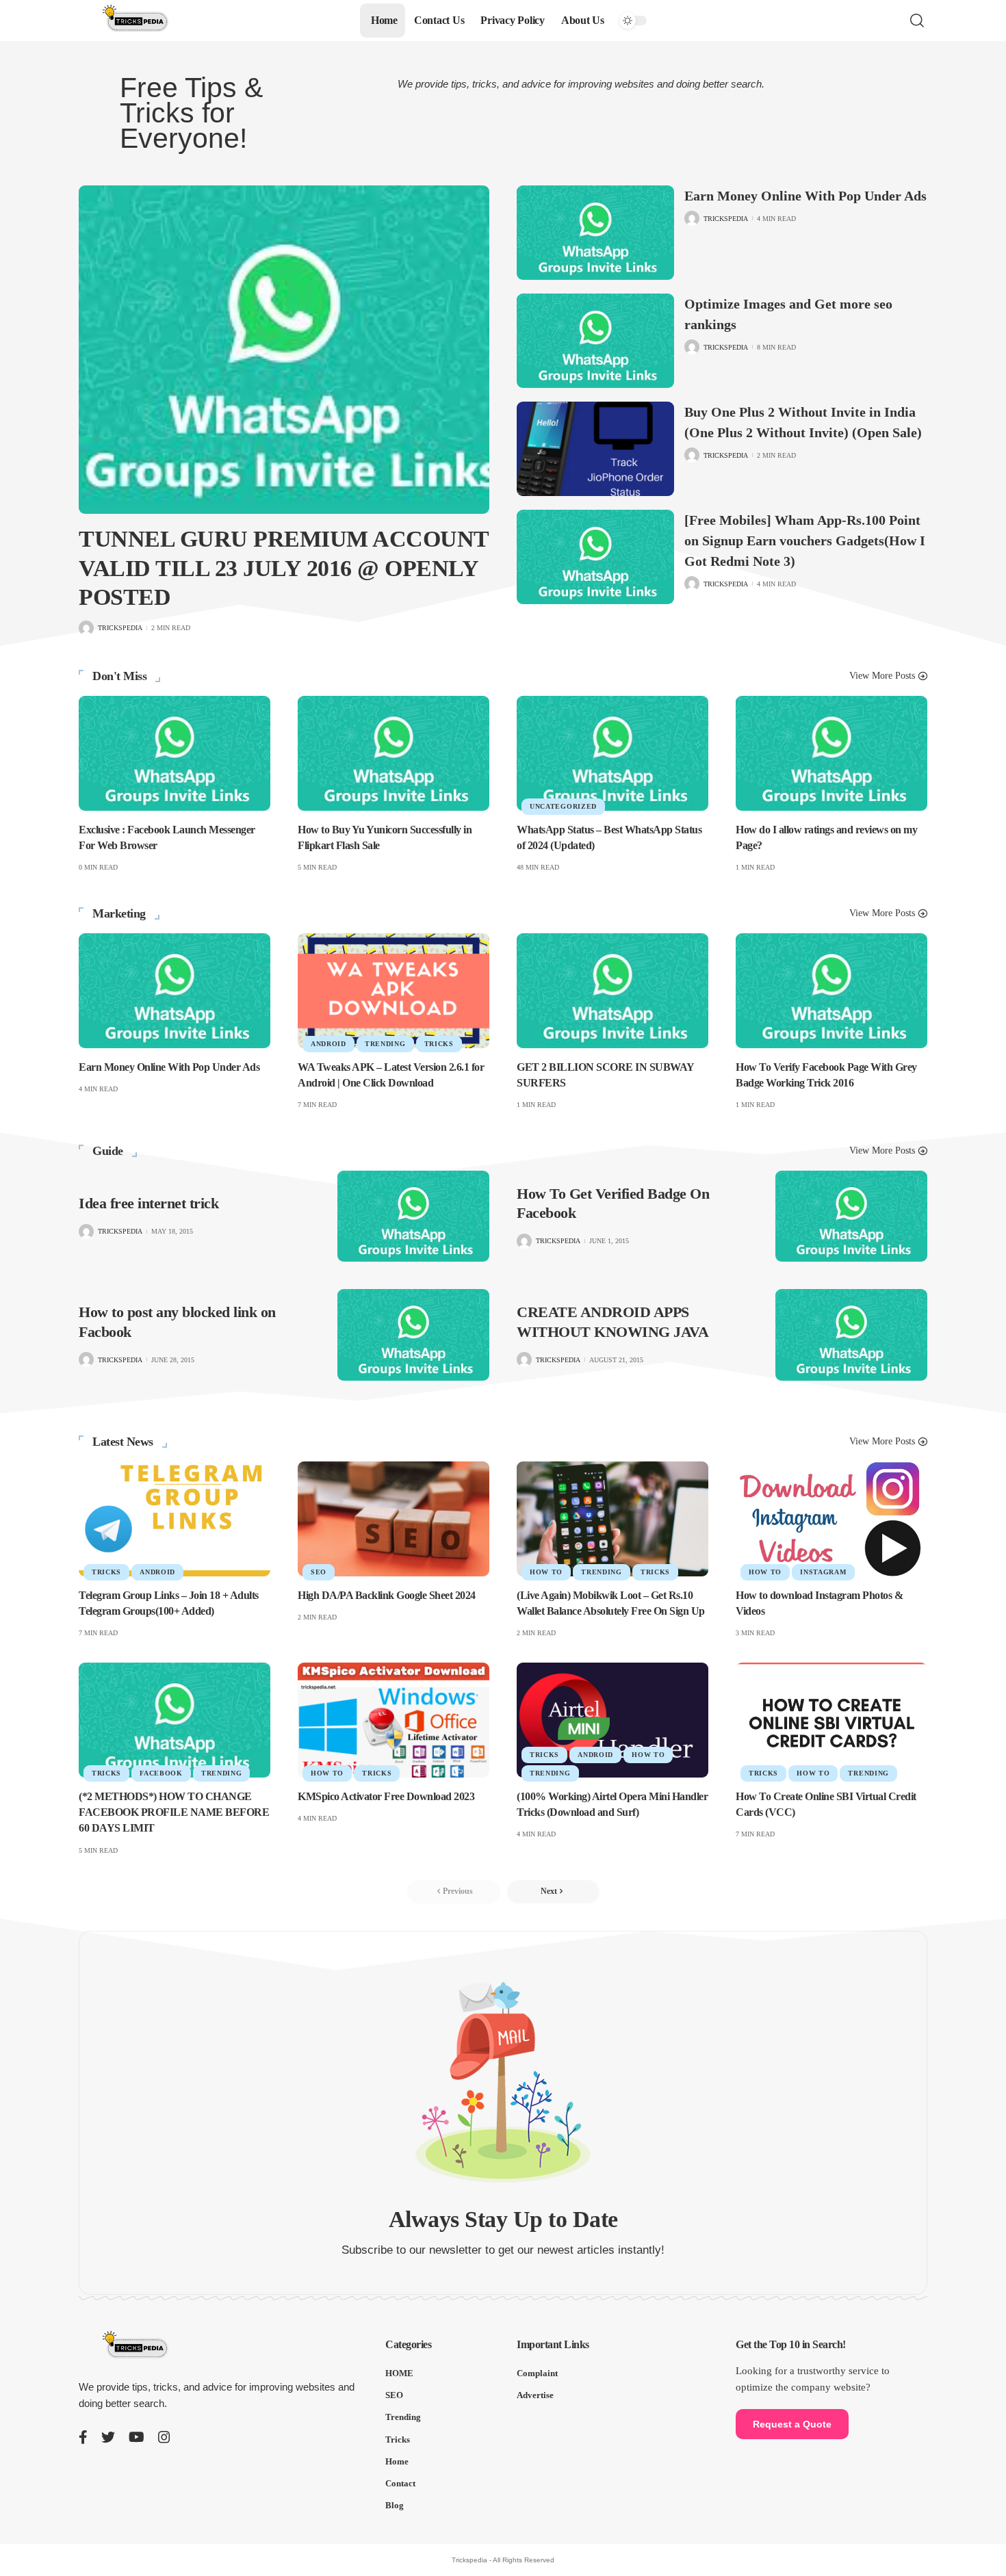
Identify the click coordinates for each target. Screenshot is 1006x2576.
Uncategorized (563, 806)
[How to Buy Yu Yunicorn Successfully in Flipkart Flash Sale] (394, 753)
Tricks (439, 1044)
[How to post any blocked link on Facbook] (413, 1335)
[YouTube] (137, 2437)
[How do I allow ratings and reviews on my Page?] (831, 753)
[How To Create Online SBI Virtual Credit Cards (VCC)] (831, 1720)
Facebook (161, 1773)
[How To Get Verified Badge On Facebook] (851, 1216)
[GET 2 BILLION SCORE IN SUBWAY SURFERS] (612, 991)
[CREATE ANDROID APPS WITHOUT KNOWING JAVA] (851, 1335)
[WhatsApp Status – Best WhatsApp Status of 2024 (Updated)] (612, 753)
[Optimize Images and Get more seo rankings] (595, 341)
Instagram (823, 1572)
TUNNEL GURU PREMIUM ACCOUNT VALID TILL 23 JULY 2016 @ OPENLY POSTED (284, 568)
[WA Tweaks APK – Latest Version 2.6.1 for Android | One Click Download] (394, 991)
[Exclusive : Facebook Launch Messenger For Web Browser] (175, 753)
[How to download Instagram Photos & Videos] (831, 1519)
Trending (385, 1044)
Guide (108, 1151)
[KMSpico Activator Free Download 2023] (394, 1720)
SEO (319, 1572)
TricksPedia (120, 628)
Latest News (123, 1442)
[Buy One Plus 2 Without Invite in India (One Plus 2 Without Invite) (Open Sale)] (595, 449)
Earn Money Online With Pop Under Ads (805, 196)
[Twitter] (108, 2437)
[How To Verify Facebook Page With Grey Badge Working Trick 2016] (831, 991)
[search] (917, 21)
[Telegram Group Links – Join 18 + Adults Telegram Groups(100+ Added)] (175, 1519)
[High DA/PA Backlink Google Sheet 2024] (394, 1519)
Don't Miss (119, 676)
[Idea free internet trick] (413, 1216)
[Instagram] (164, 2437)
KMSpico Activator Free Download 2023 (386, 1796)
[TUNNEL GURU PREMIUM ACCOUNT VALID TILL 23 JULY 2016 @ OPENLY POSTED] (284, 350)
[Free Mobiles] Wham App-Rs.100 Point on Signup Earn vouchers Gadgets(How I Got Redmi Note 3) (805, 541)
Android (328, 1044)
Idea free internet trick (149, 1203)
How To (546, 1572)
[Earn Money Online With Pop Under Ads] (595, 233)
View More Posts (882, 676)
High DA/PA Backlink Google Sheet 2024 (387, 1595)
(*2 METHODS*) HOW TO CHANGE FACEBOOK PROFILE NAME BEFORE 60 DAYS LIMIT (174, 1812)
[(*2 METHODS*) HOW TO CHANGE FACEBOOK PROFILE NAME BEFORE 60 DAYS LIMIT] (175, 1720)
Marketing (119, 913)
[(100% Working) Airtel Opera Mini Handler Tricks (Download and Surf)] (612, 1720)
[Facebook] (83, 2437)
